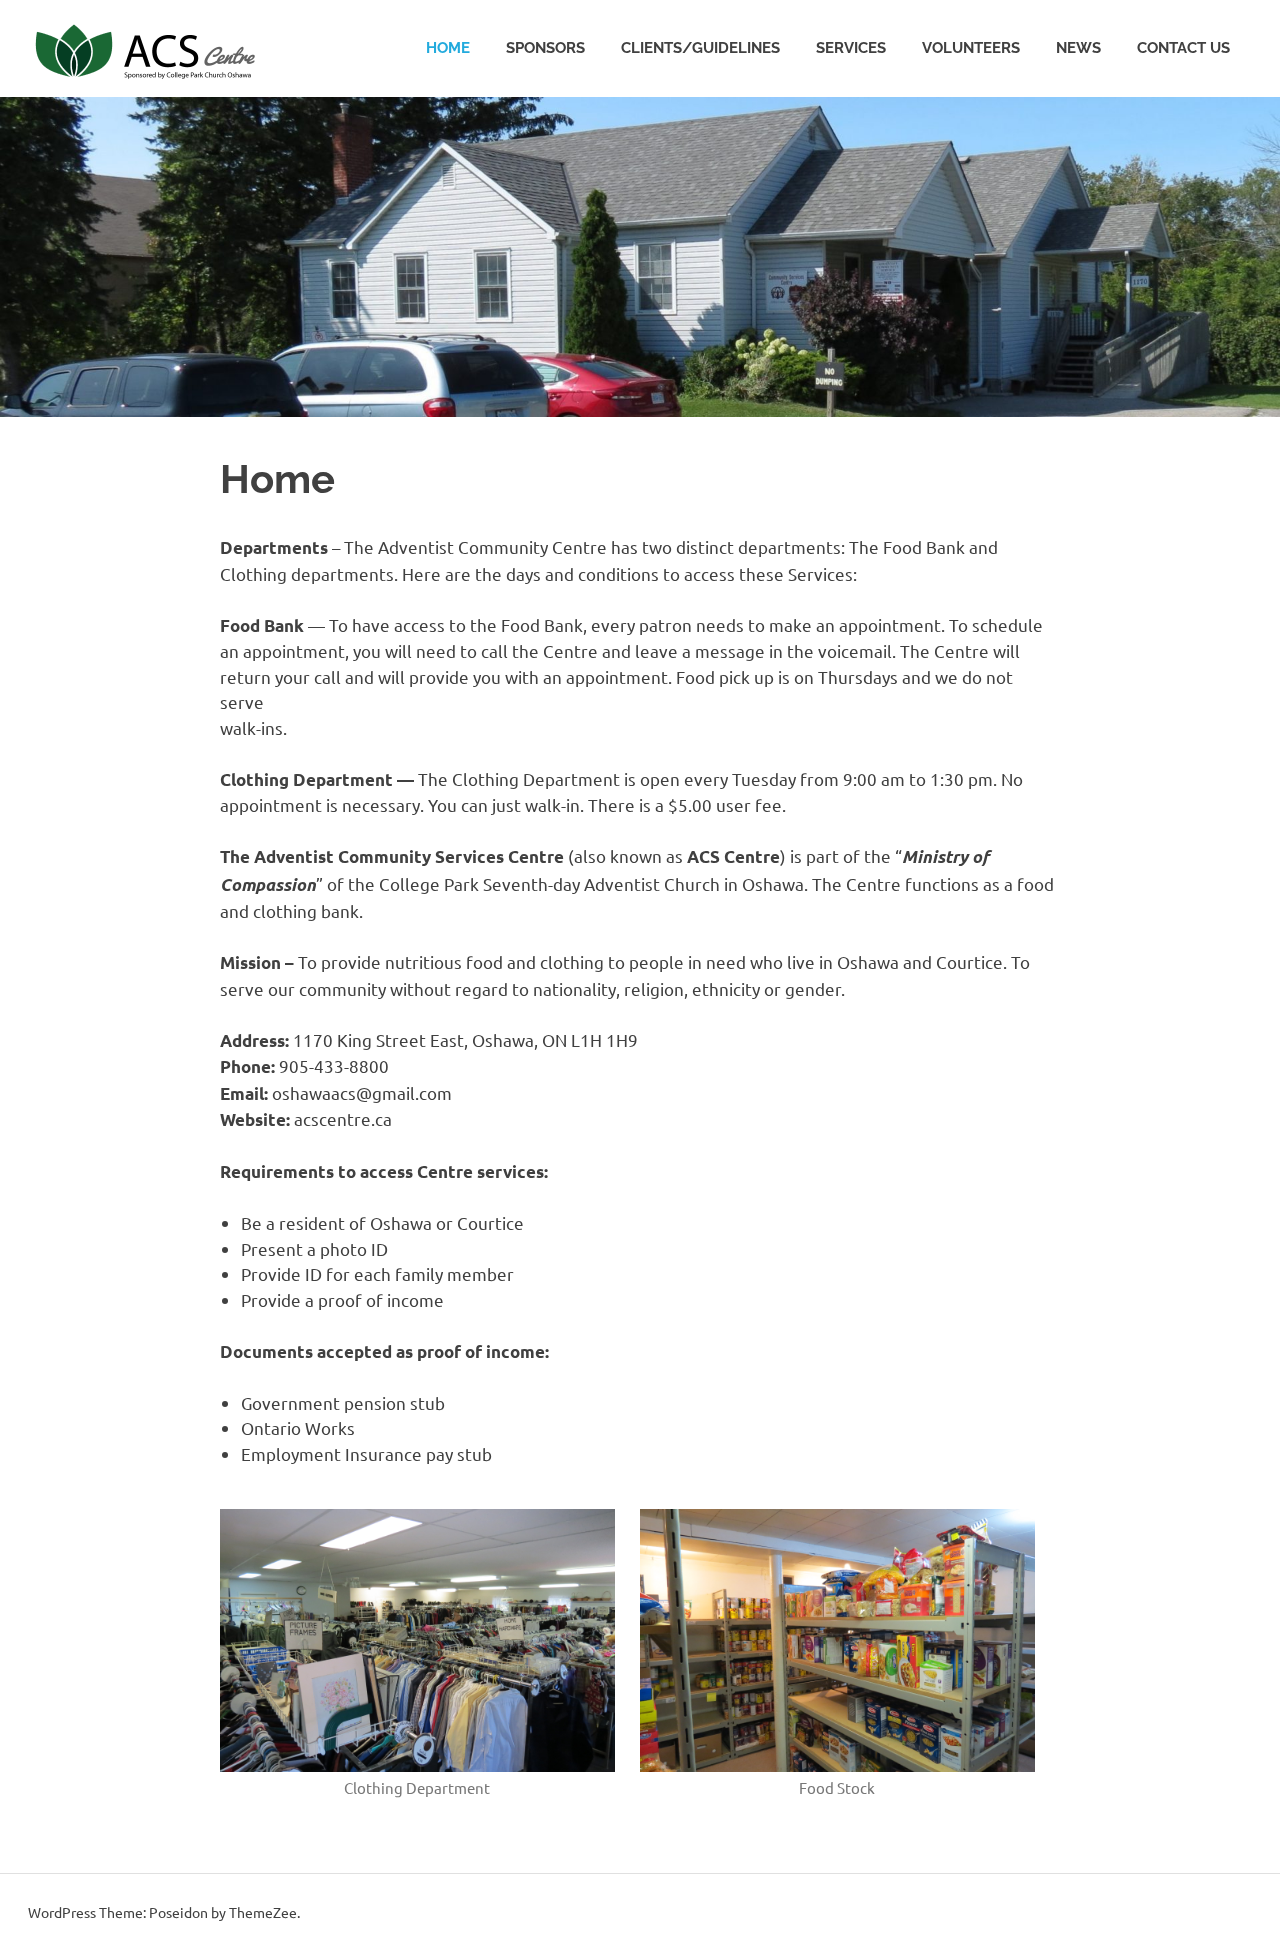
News (1078, 48)
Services (851, 48)
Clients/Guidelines (700, 48)
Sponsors (545, 48)
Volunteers (971, 48)
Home (448, 48)
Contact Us (1183, 48)
